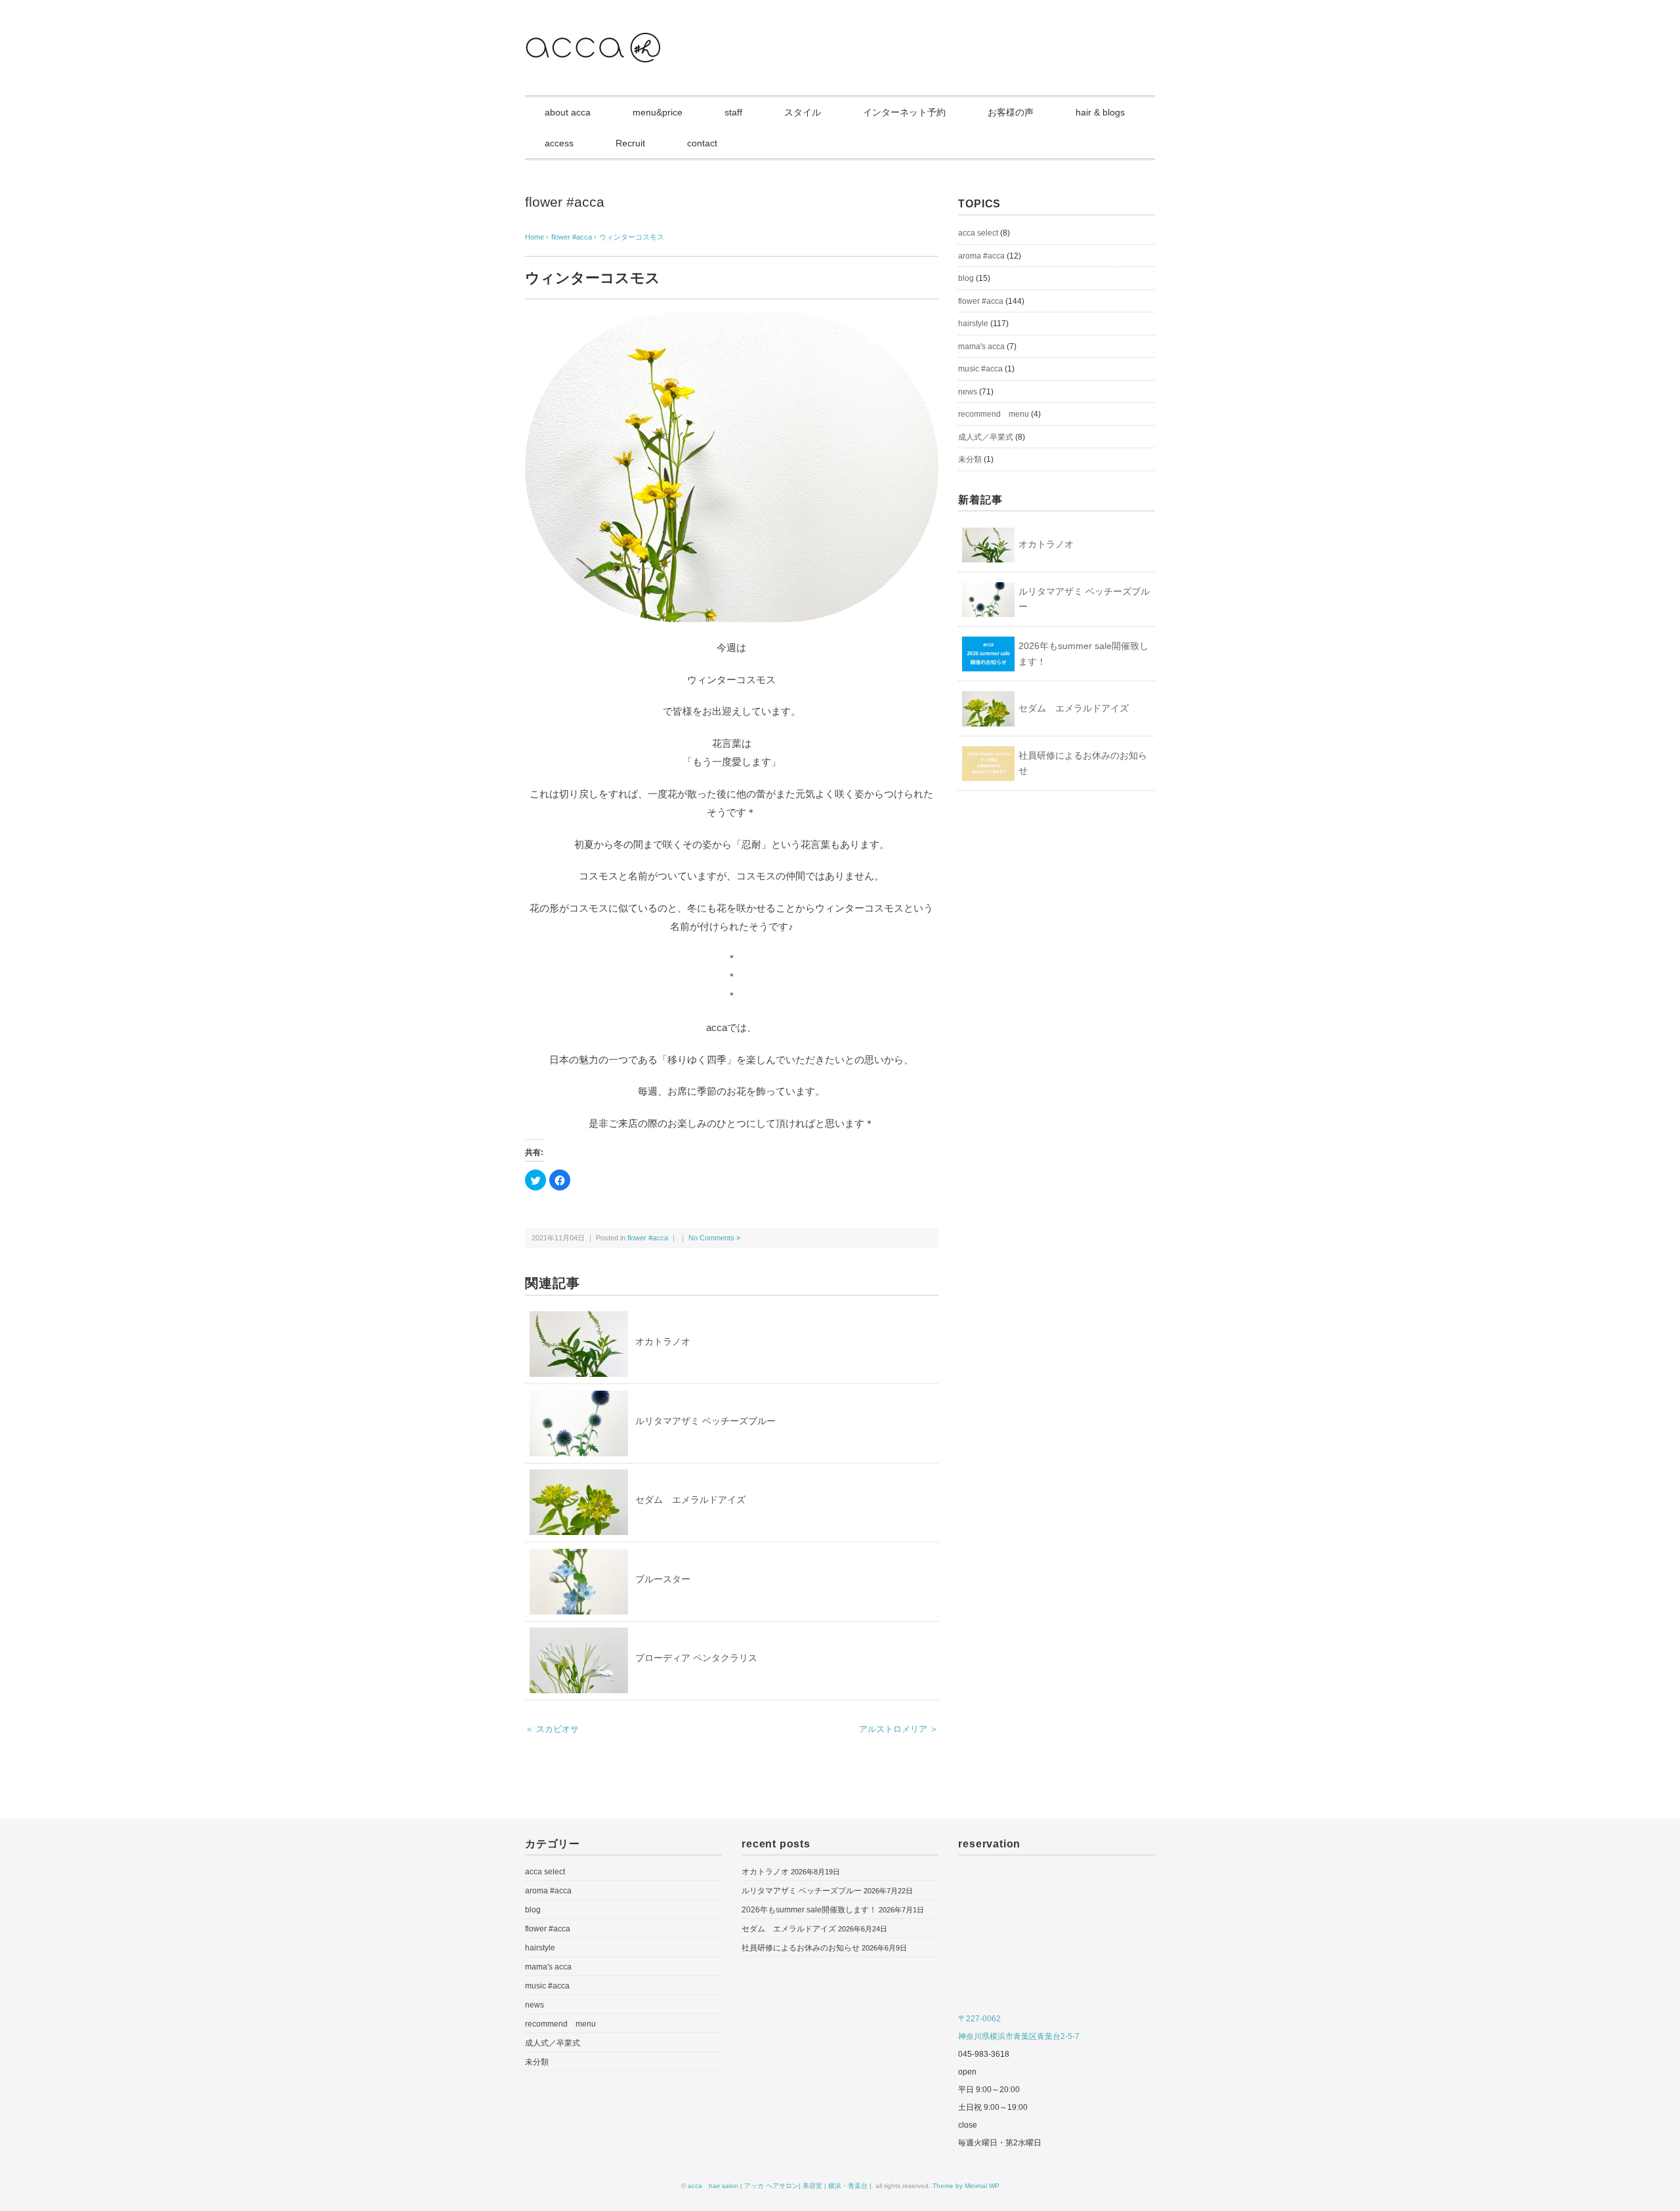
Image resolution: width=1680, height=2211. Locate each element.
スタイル (803, 112)
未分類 (970, 459)
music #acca (980, 369)
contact (702, 143)
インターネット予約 (904, 112)
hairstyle (973, 324)
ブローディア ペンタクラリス (696, 1658)
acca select (978, 233)
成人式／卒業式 (986, 437)
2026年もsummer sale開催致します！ (1083, 654)
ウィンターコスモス (632, 237)
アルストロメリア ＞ (899, 1729)
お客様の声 (1011, 112)
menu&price (658, 112)
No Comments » (714, 1238)
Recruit (630, 143)
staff (733, 112)
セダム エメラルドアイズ (690, 1500)
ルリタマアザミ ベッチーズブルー (705, 1421)
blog (966, 278)
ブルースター (663, 1579)
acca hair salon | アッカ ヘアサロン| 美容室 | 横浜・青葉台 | (780, 2186)
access (559, 143)
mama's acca (981, 347)
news (968, 392)
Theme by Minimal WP (966, 2186)
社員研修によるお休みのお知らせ (1083, 763)
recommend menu (994, 414)
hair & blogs (1100, 112)
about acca (568, 112)
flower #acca (565, 202)
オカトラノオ (663, 1341)
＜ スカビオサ (552, 1729)
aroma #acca (981, 256)
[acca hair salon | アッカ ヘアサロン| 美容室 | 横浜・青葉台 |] (593, 42)
